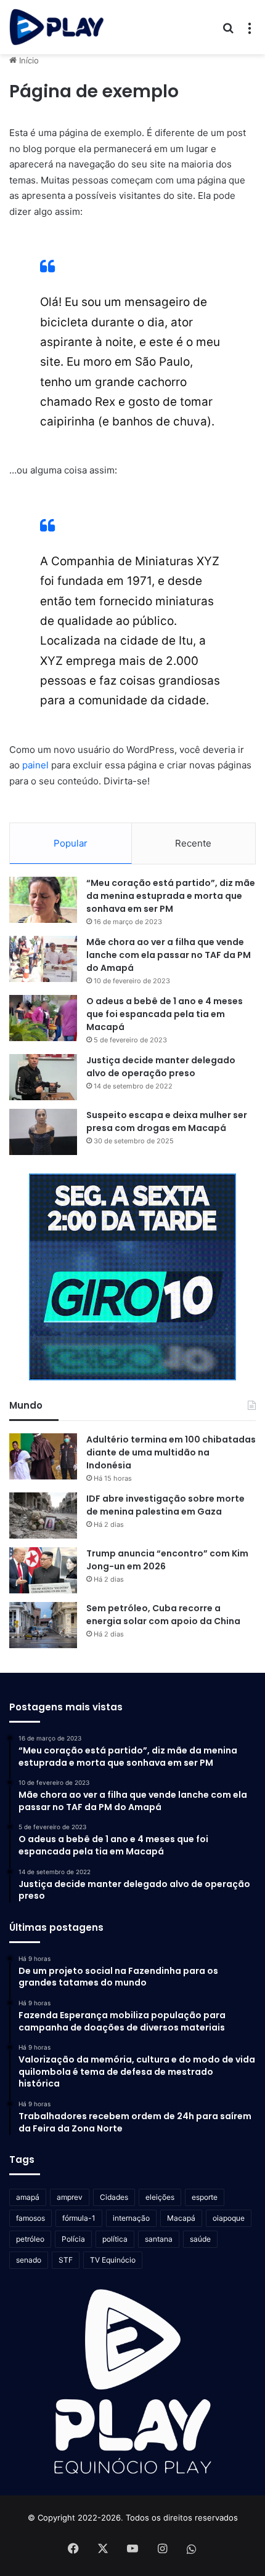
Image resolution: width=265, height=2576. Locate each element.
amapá (28, 2197)
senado (29, 2260)
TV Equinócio (113, 2260)
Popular (71, 843)
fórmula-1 (79, 2218)
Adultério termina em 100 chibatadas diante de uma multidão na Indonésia (171, 1452)
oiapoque (229, 2218)
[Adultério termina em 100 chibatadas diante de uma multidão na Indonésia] (43, 1456)
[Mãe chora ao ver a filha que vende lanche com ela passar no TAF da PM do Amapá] (43, 959)
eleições (160, 2197)
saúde (200, 2239)
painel (35, 765)
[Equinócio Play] (57, 27)
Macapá (181, 2218)
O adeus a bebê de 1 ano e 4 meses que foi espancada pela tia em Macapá (165, 1014)
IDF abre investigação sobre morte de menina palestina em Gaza (165, 1505)
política (115, 2239)
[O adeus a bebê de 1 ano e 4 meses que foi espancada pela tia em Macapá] (43, 1018)
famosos (31, 2218)
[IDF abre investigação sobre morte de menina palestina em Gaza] (43, 1515)
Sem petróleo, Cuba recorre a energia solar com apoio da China (163, 1615)
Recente (193, 843)
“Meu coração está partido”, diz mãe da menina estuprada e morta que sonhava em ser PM (171, 896)
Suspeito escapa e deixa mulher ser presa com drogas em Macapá (167, 1121)
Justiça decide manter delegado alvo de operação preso (161, 1067)
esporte (205, 2197)
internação (131, 2218)
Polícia (73, 2239)
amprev (70, 2197)
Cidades (114, 2197)
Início (28, 60)
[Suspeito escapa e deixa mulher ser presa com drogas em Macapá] (43, 1132)
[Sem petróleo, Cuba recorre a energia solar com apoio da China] (43, 1625)
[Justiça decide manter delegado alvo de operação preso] (43, 1077)
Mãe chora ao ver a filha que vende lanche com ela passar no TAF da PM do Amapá (169, 955)
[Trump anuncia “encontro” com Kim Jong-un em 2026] (43, 1570)
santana (159, 2239)
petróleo (30, 2239)
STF (66, 2260)
